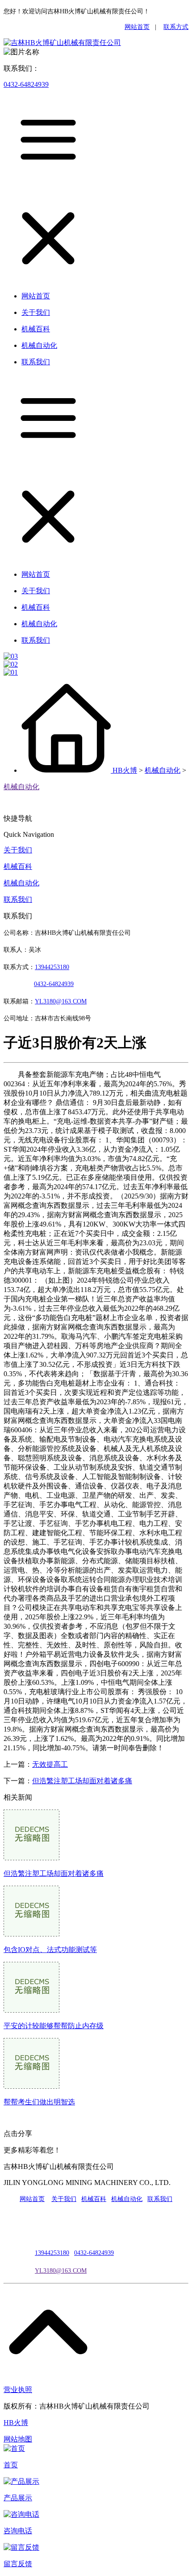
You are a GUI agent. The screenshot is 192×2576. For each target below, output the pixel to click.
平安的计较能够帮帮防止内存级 (54, 2026)
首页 (11, 2465)
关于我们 (18, 850)
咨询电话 (18, 2531)
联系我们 (18, 899)
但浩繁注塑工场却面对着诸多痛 (82, 1781)
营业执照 (18, 2390)
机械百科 (18, 866)
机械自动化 (163, 770)
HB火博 (125, 770)
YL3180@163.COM (61, 2271)
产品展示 (18, 2498)
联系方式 (176, 27)
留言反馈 (18, 2564)
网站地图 (18, 2439)
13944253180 (52, 967)
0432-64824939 (26, 84)
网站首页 (137, 27)
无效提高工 (50, 1764)
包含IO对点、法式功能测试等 (50, 1950)
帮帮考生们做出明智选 (39, 2102)
